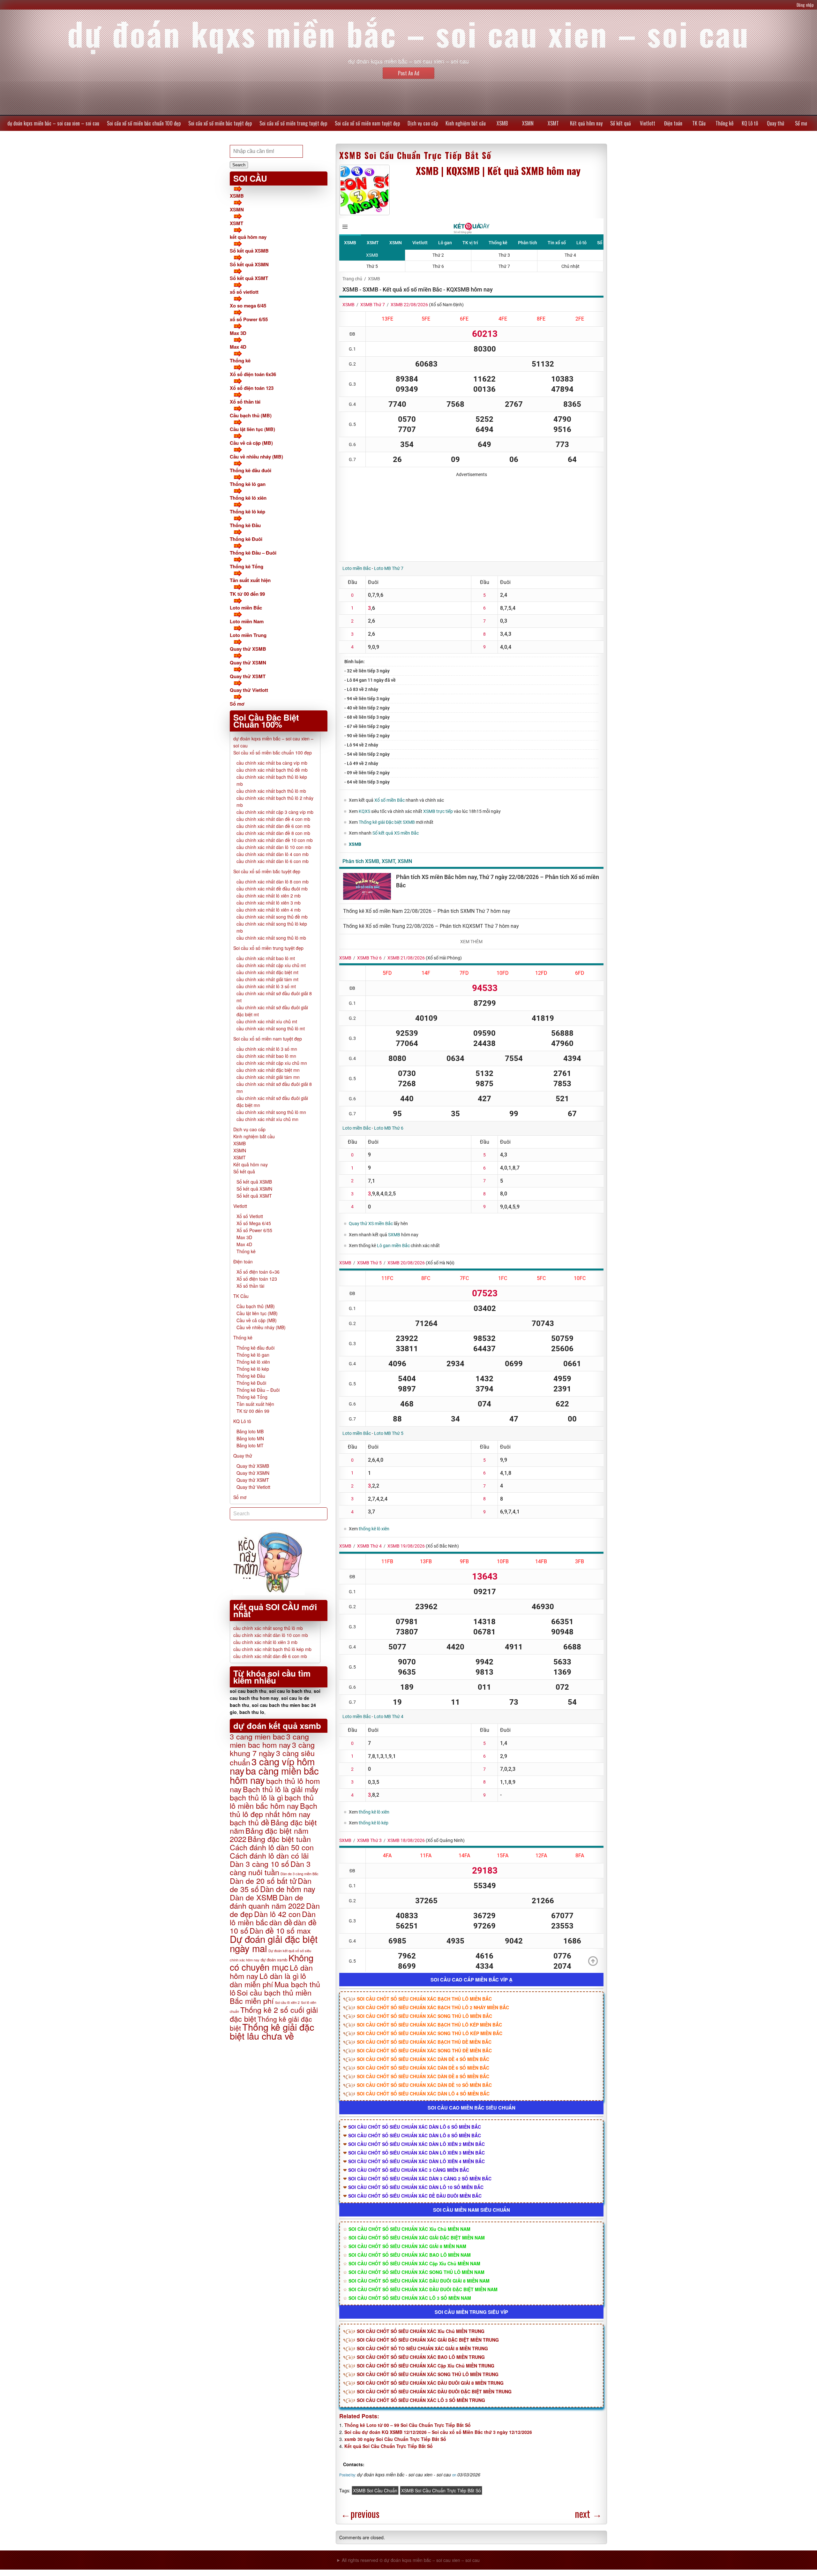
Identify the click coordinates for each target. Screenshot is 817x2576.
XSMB (502, 123)
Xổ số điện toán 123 (252, 388)
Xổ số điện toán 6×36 (258, 1272)
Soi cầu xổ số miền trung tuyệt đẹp (293, 123)
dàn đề (281, 1922)
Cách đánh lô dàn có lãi (269, 1855)
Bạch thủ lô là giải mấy (281, 1789)
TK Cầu (699, 123)
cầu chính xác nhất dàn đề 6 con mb (273, 826)
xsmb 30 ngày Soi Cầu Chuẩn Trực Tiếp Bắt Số (395, 2439)
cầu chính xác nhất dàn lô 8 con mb (273, 882)
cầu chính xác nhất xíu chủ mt (267, 1021)
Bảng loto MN (250, 1438)
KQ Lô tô (750, 123)
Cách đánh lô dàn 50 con (272, 1847)
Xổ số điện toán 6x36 (253, 374)
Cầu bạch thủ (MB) (251, 415)
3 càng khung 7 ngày (272, 1749)
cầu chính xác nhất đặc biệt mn (268, 1070)
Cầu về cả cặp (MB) (251, 443)
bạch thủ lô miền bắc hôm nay (272, 1801)
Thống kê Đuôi (246, 539)
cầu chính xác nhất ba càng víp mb (272, 763)
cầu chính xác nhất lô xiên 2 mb (269, 896)
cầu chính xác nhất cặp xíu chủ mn (272, 1063)
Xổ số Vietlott (250, 1216)
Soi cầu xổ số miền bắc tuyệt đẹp (220, 123)
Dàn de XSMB (254, 1897)
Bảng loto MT (250, 1445)
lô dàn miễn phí (268, 1980)
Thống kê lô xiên (248, 498)
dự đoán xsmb (274, 1960)
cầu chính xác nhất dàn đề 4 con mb (273, 819)
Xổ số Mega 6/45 (254, 1223)
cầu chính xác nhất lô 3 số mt (266, 986)
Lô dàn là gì (279, 1976)
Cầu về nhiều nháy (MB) (256, 457)
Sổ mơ (801, 123)
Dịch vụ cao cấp (423, 123)
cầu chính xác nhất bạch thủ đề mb (272, 770)
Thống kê (724, 123)
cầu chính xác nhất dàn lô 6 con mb (273, 861)
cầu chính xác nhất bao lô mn (266, 1056)
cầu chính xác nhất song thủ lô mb (271, 938)
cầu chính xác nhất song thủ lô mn (271, 1112)
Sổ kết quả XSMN (249, 264)
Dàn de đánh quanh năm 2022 (267, 1901)
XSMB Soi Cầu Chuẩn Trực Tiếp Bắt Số (415, 155)
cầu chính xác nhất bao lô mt (266, 958)
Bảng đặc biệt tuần (279, 1839)
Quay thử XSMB (248, 649)
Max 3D (238, 333)
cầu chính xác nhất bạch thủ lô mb (271, 791)
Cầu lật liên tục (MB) (252, 429)
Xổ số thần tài (245, 402)
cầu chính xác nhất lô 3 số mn (267, 1049)
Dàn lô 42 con (277, 1914)
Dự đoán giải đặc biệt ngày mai (274, 1943)
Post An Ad (409, 73)
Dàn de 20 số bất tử (263, 1881)
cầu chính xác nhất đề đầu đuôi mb (272, 889)
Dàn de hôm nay (288, 1889)
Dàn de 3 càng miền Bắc (300, 1874)
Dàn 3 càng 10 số (259, 1864)
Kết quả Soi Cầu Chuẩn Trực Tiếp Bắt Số (389, 2446)
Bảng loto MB (250, 1431)
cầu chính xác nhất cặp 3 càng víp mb (275, 812)
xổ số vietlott (244, 292)
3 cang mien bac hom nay (269, 1740)
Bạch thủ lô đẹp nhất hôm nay (274, 1810)
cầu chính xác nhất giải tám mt (267, 979)
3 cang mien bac (257, 1736)
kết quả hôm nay (248, 237)
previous (360, 2514)
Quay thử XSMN (248, 663)
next (588, 2514)
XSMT (553, 123)
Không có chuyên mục (272, 1962)
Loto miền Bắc (246, 608)
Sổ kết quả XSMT (249, 278)
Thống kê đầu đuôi (251, 470)
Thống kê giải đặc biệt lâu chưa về (272, 2031)
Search (239, 165)
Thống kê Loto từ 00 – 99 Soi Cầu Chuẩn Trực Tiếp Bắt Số (408, 2425)
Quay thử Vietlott (249, 690)
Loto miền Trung (248, 635)
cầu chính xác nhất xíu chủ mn (267, 1119)
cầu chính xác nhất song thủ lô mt (271, 1028)
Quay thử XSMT (248, 676)
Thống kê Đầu (245, 525)
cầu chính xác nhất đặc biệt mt (267, 972)
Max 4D (238, 347)
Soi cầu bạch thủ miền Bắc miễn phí (271, 1996)
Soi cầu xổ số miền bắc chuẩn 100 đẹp (144, 123)
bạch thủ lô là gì (257, 1797)
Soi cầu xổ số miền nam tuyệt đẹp (367, 123)
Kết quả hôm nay (586, 123)
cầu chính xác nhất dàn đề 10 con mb (275, 840)
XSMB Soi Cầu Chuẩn (375, 2490)
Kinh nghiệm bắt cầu (466, 123)
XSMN (528, 123)
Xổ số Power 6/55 (254, 1230)
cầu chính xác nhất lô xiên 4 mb (269, 910)
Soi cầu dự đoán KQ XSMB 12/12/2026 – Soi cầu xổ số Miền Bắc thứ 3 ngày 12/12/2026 (438, 2432)
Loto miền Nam (247, 621)
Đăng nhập (805, 5)
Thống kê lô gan (248, 484)
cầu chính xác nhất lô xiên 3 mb (269, 903)
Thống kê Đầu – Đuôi (253, 553)
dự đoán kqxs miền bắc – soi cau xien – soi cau (53, 123)
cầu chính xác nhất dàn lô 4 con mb (273, 854)
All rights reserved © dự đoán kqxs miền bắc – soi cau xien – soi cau (411, 2560)
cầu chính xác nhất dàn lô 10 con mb (274, 847)
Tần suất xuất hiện (250, 580)
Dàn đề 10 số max (280, 1930)
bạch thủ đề (250, 1822)
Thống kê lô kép (247, 511)
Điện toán (673, 123)
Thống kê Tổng (247, 566)
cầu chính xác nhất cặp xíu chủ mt (271, 965)
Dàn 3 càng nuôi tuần (270, 1868)
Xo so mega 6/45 (248, 306)
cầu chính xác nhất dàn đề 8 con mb (273, 833)
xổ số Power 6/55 (249, 319)
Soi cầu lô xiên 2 (287, 2002)
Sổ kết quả (621, 123)
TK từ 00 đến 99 (247, 594)
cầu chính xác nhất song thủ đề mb (272, 917)
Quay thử (776, 123)
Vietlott (648, 123)
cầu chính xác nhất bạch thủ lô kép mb (272, 1649)
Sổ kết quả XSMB (249, 251)
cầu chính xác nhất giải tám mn (268, 1077)
